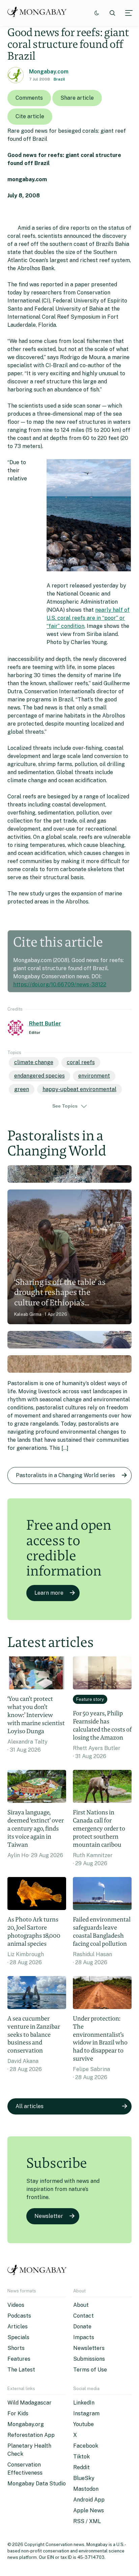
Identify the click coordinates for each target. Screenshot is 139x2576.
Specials (18, 2337)
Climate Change (34, 1062)
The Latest (21, 2370)
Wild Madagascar (30, 2403)
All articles (30, 2106)
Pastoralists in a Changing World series (65, 1475)
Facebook (86, 2446)
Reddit (81, 2467)
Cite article (30, 116)
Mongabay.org (26, 2424)
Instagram (86, 2413)
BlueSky (84, 2478)
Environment (94, 1076)
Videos (16, 2305)
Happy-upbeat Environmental (79, 1089)
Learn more (49, 1593)
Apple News (89, 2510)
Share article (77, 98)
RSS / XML (87, 2521)
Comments (29, 98)
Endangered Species (39, 1076)
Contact (84, 2316)
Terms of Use (90, 2370)
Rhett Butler (45, 1024)
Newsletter (49, 2216)
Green (22, 1089)
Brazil (59, 79)
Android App (89, 2500)
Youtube (84, 2424)
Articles (18, 2327)
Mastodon (86, 2489)
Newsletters (89, 2348)
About (81, 2305)
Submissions (89, 2359)
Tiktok (81, 2457)
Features (19, 2359)
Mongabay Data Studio (37, 2484)
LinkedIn (84, 2403)
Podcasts (19, 2316)
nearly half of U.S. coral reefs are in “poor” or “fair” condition (88, 618)
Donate (82, 2327)
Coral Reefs (81, 1062)
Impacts (84, 2337)
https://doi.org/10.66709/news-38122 (60, 984)
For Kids (18, 2413)
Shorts (16, 2348)
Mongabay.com (49, 72)
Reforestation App (31, 2435)
